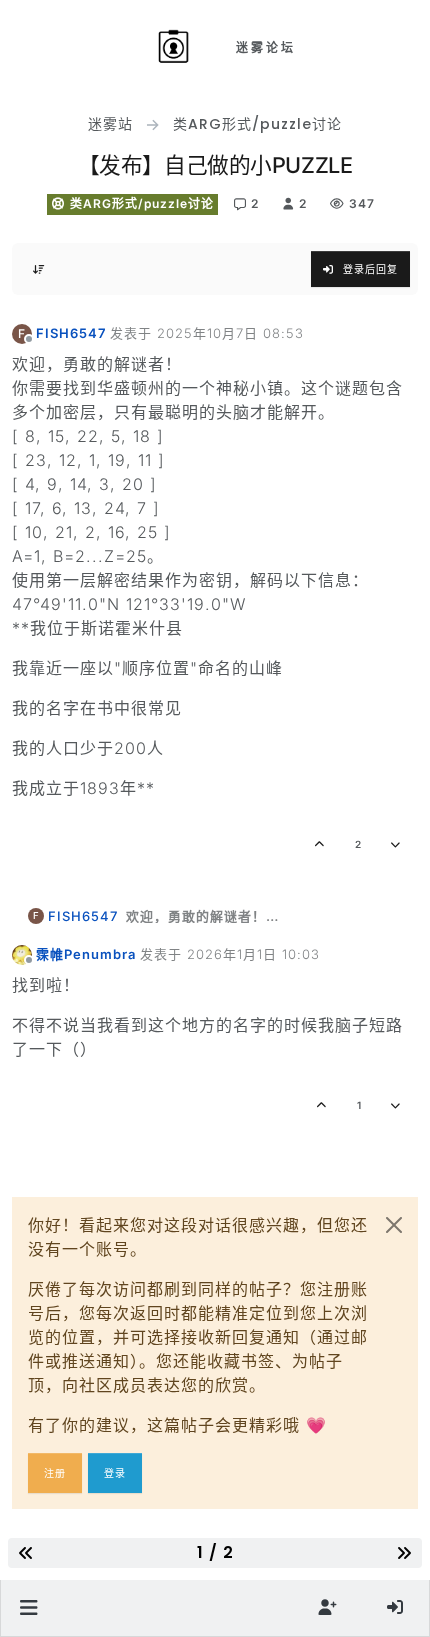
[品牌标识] (176, 48)
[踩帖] (396, 844)
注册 (55, 1473)
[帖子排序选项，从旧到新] (38, 269)
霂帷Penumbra (86, 954)
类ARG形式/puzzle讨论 (140, 203)
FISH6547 (71, 333)
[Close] (394, 1225)
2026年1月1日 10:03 (253, 954)
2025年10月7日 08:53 (230, 333)
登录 (115, 1473)
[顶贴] (320, 844)
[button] (29, 1608)
